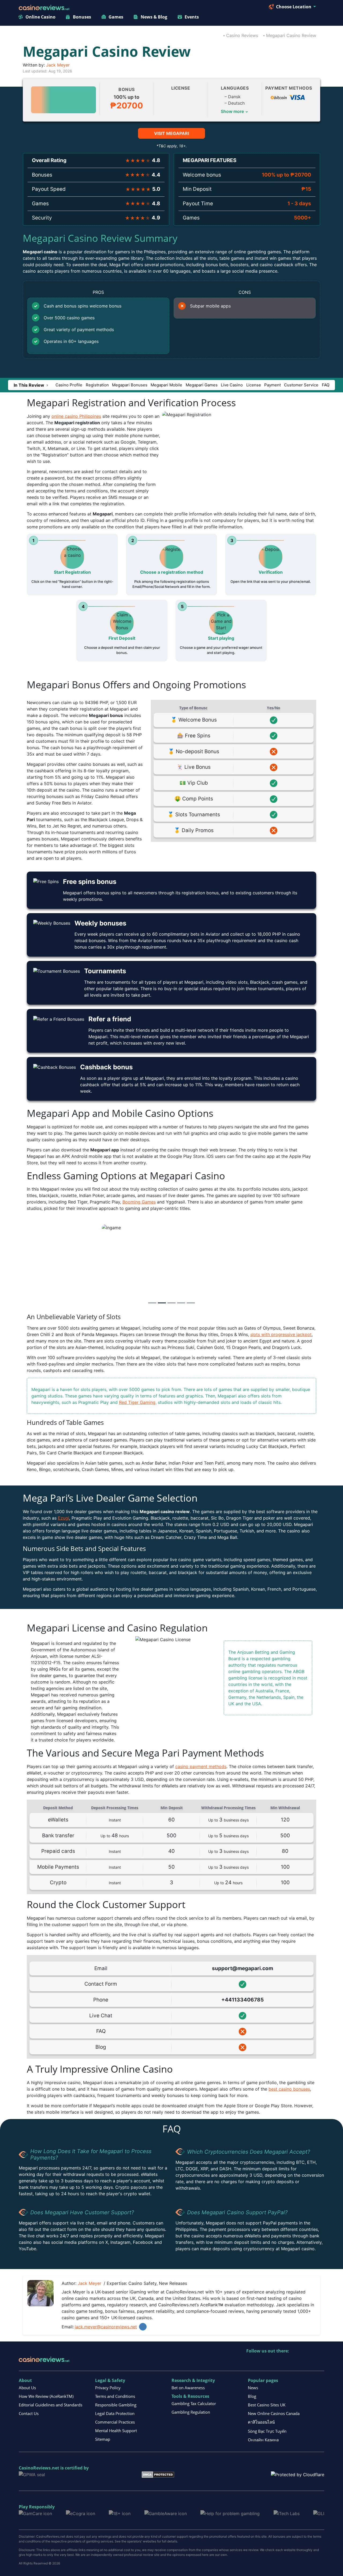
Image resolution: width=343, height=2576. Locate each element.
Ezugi (64, 1518)
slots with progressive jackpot (281, 1334)
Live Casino (232, 385)
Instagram (308, 2362)
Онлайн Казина (263, 2440)
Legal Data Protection (115, 2413)
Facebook (297, 2362)
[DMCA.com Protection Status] (158, 2474)
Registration (97, 385)
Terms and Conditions (115, 2396)
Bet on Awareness (188, 2388)
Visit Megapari (171, 133)
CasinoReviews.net (39, 2468)
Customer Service (301, 385)
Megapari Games (202, 385)
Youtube (285, 2362)
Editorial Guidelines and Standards (51, 2405)
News (253, 2388)
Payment (273, 385)
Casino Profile (69, 385)
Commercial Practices (115, 2422)
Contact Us (29, 2413)
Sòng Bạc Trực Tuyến (267, 2431)
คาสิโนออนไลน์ (261, 2422)
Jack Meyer (58, 65)
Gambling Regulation (191, 2412)
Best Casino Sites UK (267, 2405)
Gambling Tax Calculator (194, 2403)
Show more (235, 111)
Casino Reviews (242, 35)
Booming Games (139, 1202)
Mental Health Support (116, 2431)
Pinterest (274, 2362)
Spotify (320, 2362)
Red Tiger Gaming (137, 1402)
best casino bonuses (289, 2089)
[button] (31, 385)
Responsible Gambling (116, 2405)
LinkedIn (143, 2327)
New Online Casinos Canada (274, 2413)
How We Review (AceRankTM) (46, 2396)
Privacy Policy (108, 2388)
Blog (252, 2396)
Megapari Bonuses (130, 385)
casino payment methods (201, 1766)
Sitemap (103, 2439)
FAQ (326, 385)
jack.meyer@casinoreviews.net (106, 2327)
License (254, 385)
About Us (27, 2388)
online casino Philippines (76, 416)
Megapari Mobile (166, 385)
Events (192, 17)
